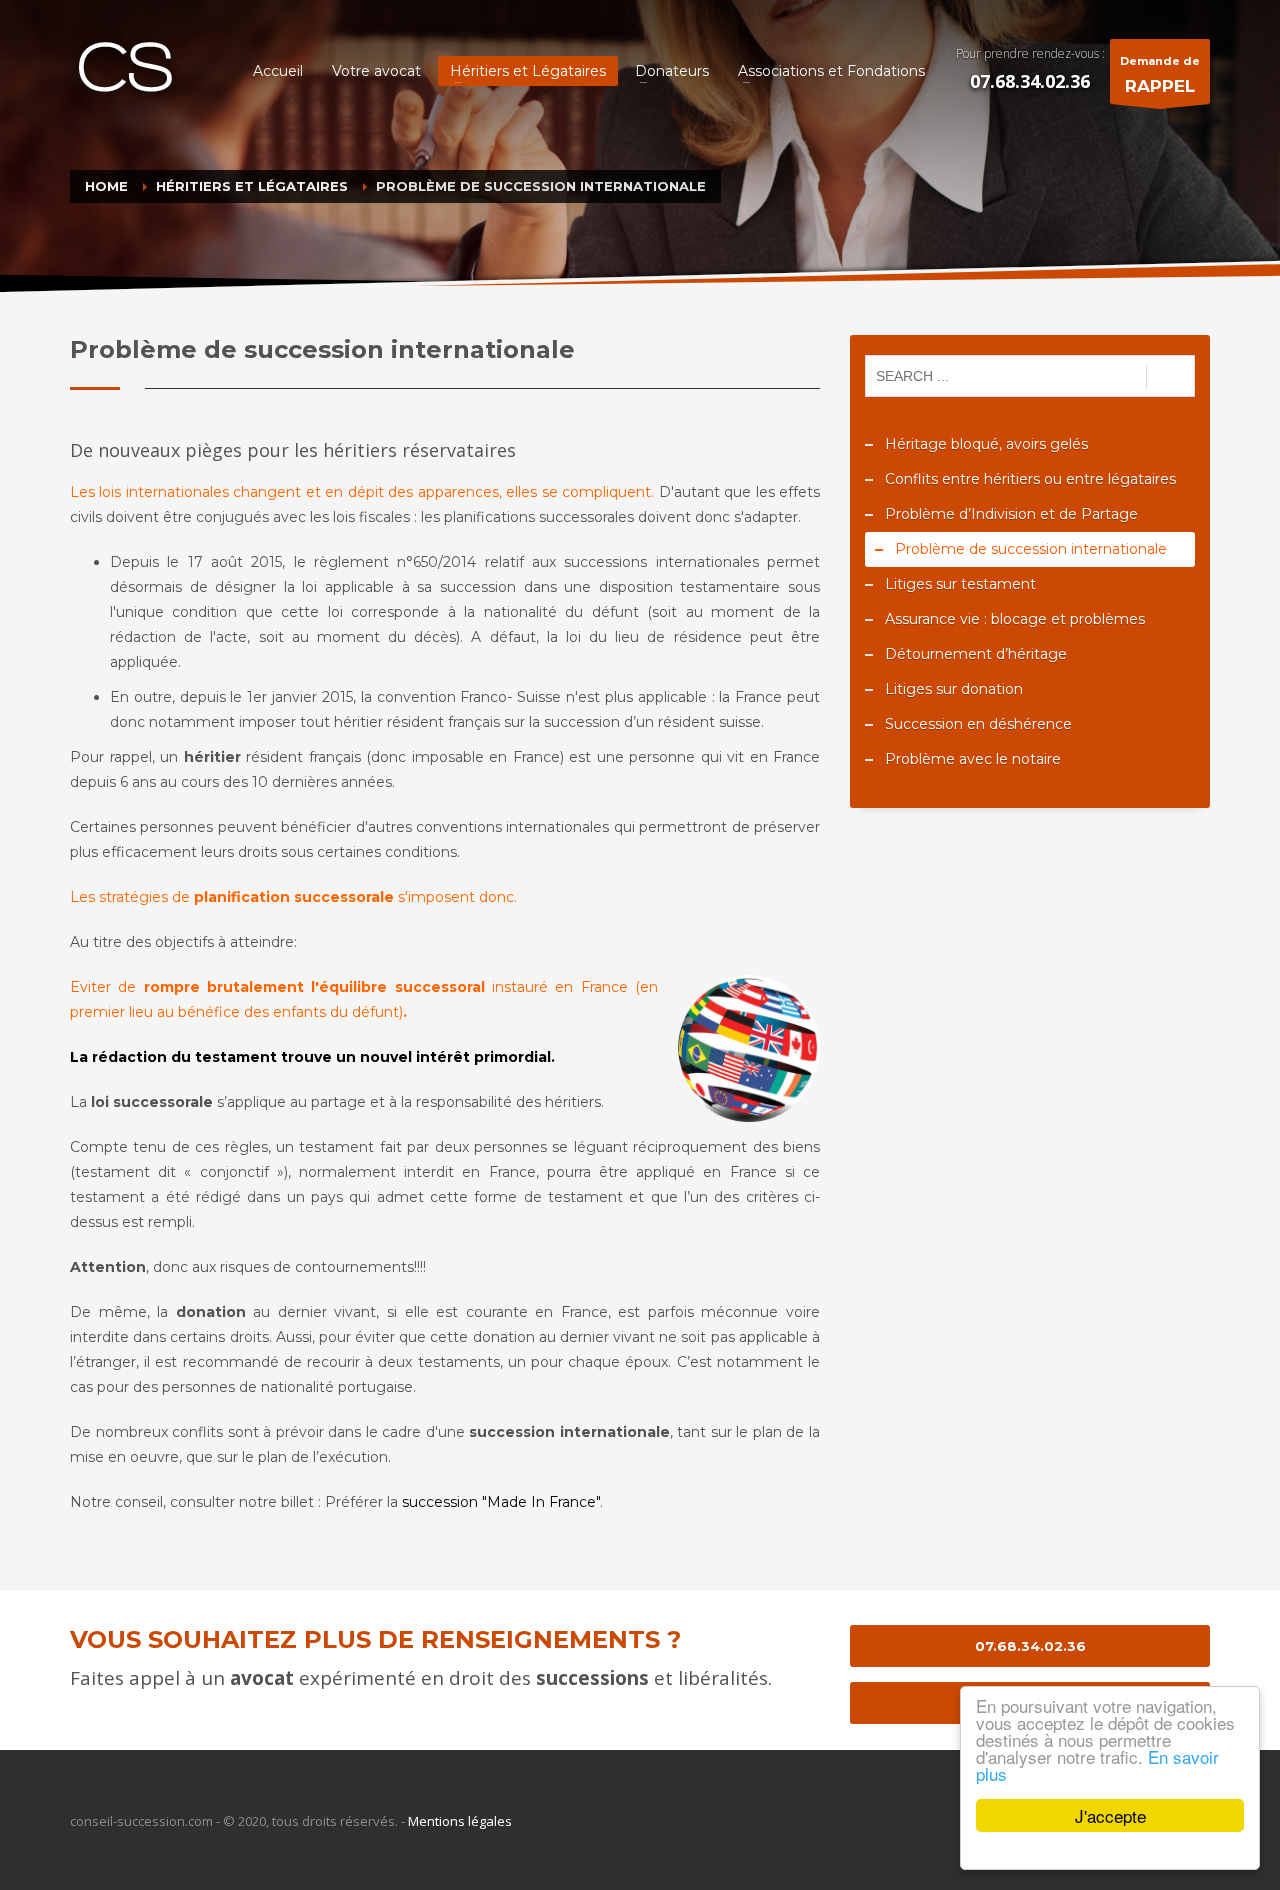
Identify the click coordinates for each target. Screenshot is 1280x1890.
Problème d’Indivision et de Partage (1011, 514)
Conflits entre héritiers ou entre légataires (1030, 479)
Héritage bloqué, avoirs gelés (986, 444)
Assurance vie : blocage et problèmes (1015, 619)
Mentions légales (460, 1821)
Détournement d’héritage (976, 654)
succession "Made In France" (501, 1502)
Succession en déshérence (978, 724)
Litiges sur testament (960, 584)
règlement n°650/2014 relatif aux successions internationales (536, 562)
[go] (1170, 377)
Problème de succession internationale (1031, 549)
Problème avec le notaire (973, 759)
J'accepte (1110, 1815)
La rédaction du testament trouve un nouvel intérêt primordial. (312, 1057)
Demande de (1160, 75)
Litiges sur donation (954, 689)
